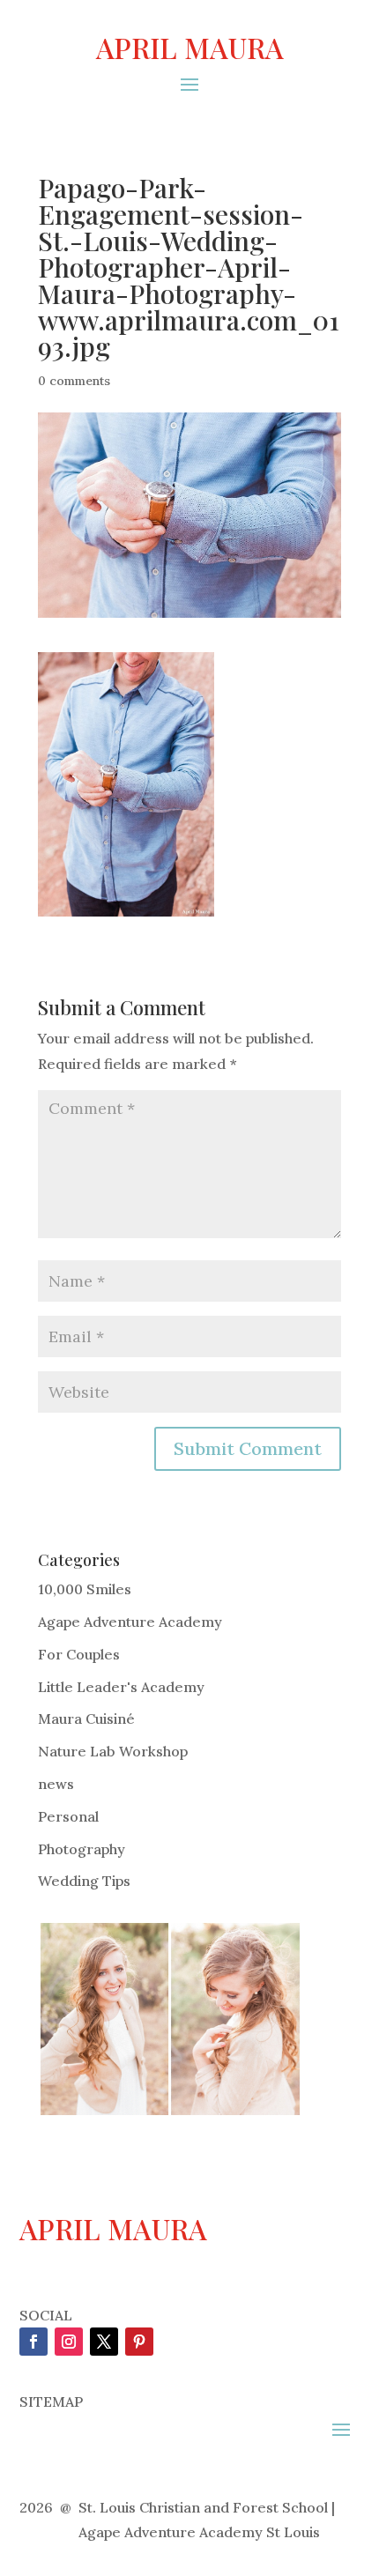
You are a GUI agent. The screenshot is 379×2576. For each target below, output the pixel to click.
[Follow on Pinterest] (139, 2342)
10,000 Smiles (85, 1589)
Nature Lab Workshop (113, 1751)
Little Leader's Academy (121, 1687)
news (56, 1784)
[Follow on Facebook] (33, 2342)
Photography (82, 1849)
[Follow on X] (104, 2342)
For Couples (79, 1654)
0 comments (74, 381)
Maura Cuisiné (86, 1719)
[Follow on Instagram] (69, 2342)
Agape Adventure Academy (130, 1622)
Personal (68, 1816)
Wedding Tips (84, 1881)
